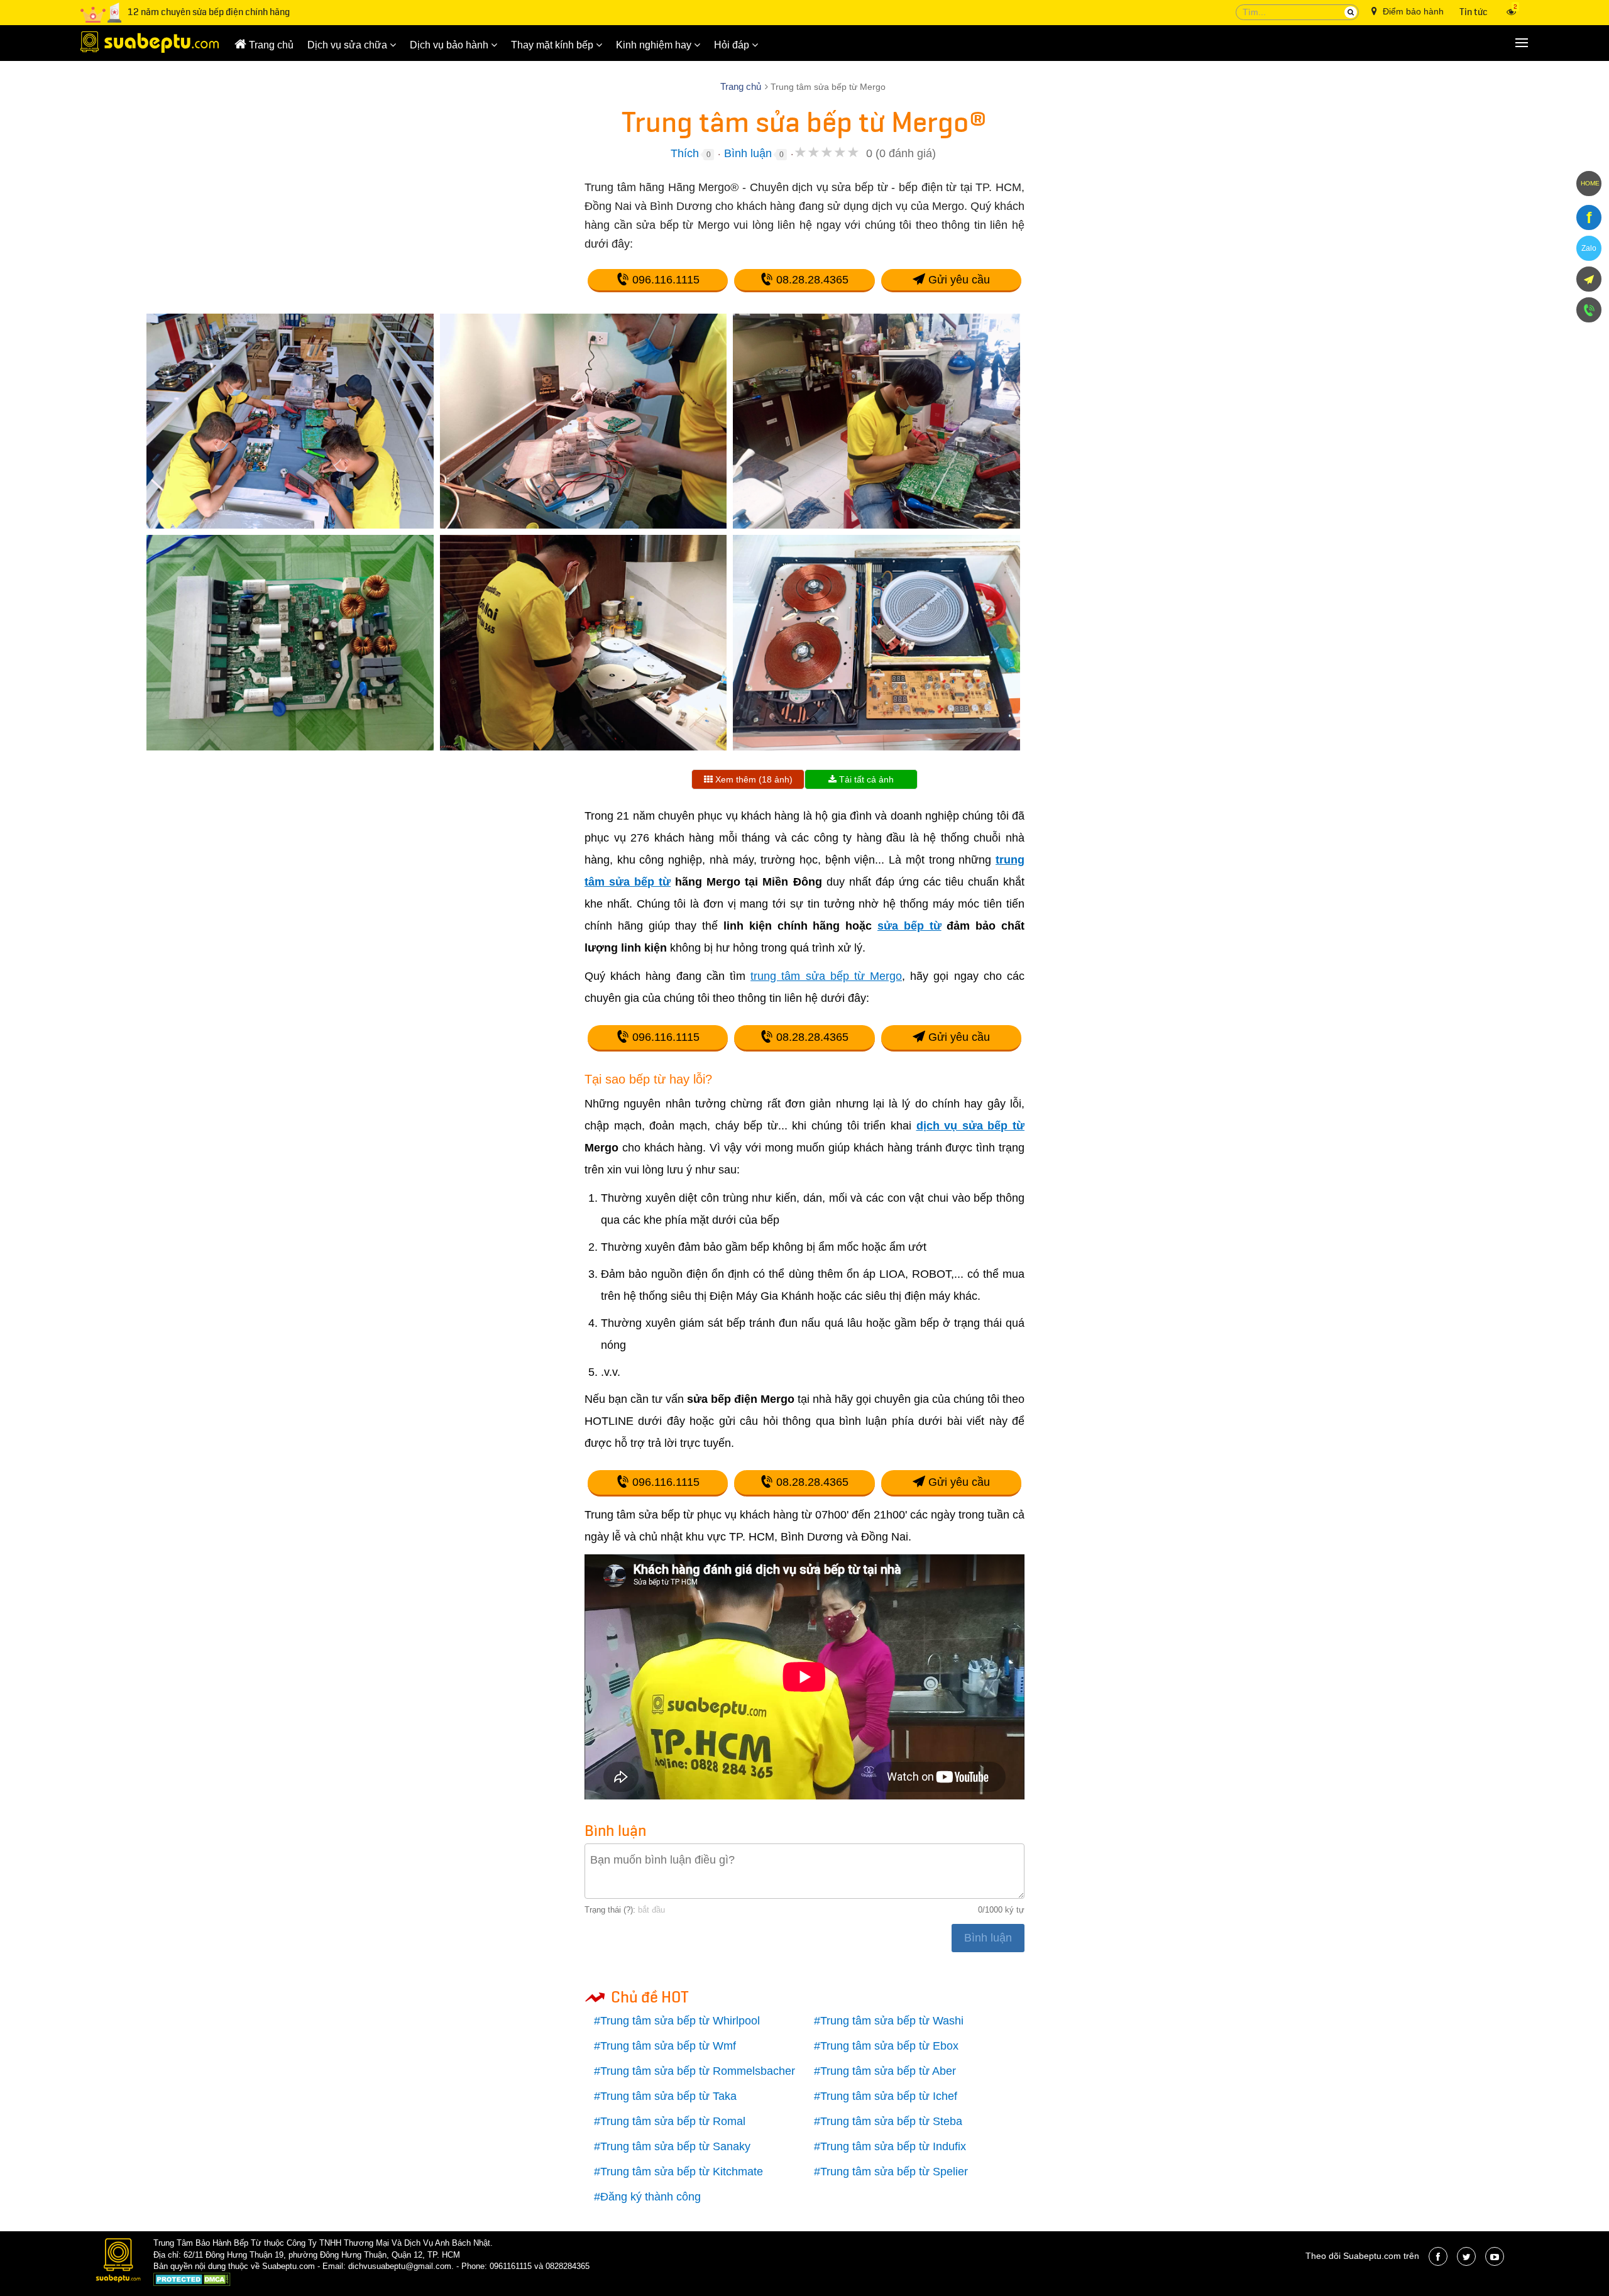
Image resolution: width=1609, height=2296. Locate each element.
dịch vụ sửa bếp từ (971, 1126)
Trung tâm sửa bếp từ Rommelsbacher (698, 2071)
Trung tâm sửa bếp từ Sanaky (675, 2146)
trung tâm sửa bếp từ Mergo (826, 976)
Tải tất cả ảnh (865, 779)
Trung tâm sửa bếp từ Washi (892, 2021)
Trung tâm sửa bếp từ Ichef (889, 2096)
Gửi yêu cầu (958, 280)
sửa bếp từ (909, 926)
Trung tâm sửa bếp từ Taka (668, 2096)
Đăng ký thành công (651, 2197)
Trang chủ (270, 45)
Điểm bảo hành (1412, 11)
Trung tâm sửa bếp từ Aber (888, 2071)
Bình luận (748, 153)
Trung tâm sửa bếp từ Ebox (889, 2046)
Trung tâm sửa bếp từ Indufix (893, 2146)
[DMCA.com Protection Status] (192, 2281)
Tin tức (1474, 12)
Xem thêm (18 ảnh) (753, 779)
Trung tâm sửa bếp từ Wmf (668, 2046)
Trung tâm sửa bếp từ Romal (673, 2121)
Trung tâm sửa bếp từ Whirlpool (680, 2021)
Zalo (1589, 248)
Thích (685, 153)
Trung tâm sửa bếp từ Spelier (894, 2172)
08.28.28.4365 (811, 280)
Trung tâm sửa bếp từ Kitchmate (682, 2172)
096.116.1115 (664, 280)
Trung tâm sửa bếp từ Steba (891, 2121)
